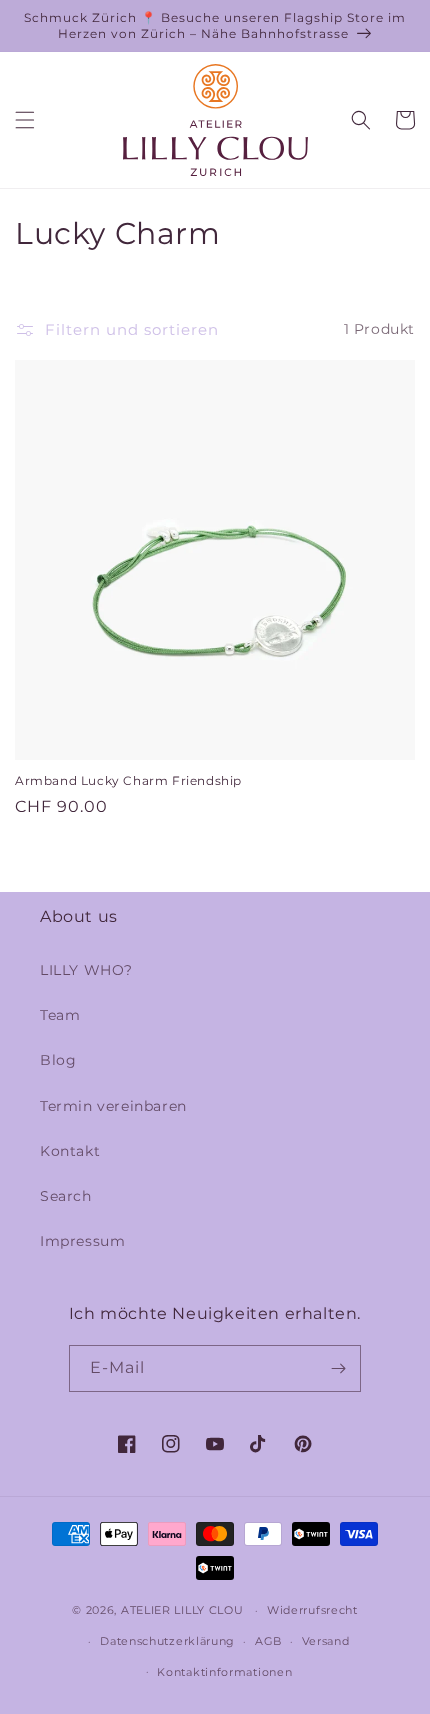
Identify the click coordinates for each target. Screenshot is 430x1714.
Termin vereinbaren (113, 1106)
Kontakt (70, 1151)
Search (66, 1196)
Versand (326, 1641)
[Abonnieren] (338, 1368)
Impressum (82, 1241)
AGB (268, 1641)
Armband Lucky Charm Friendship (128, 780)
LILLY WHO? (86, 970)
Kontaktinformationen (224, 1672)
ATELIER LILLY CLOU (182, 1610)
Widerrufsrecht (312, 1610)
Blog (58, 1060)
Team (60, 1015)
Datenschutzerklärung (167, 1641)
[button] (25, 120)
